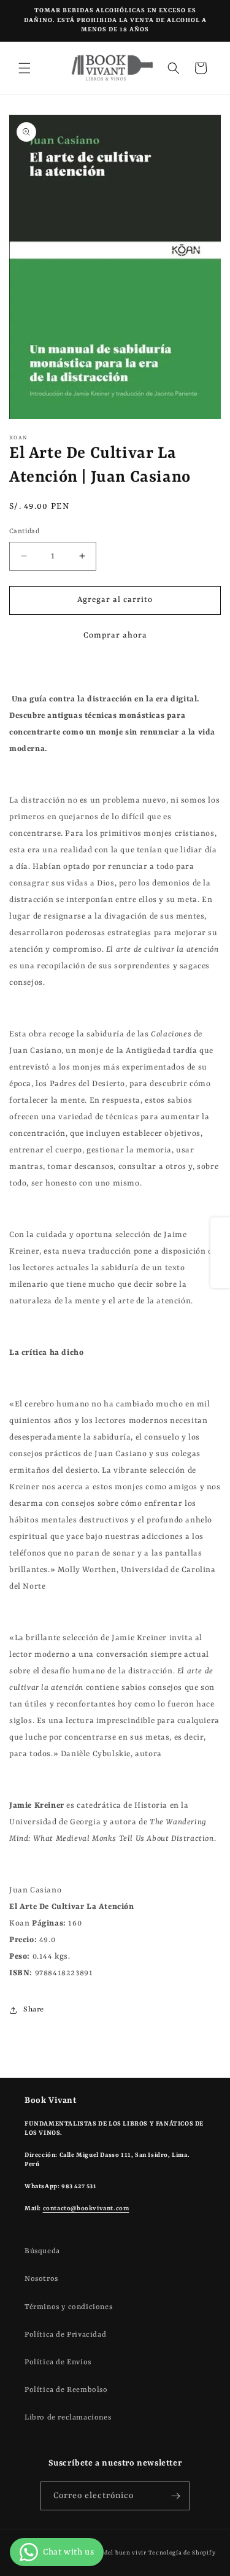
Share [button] (34, 2010)
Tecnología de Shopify (182, 2553)
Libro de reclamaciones (68, 2418)
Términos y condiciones (68, 2307)
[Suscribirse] (175, 2496)
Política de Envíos (58, 2362)
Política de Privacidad (65, 2335)
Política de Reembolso (66, 2390)
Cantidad (24, 532)
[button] (25, 68)
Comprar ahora (115, 635)
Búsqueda (42, 2251)
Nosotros (41, 2279)
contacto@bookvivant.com (86, 2208)
